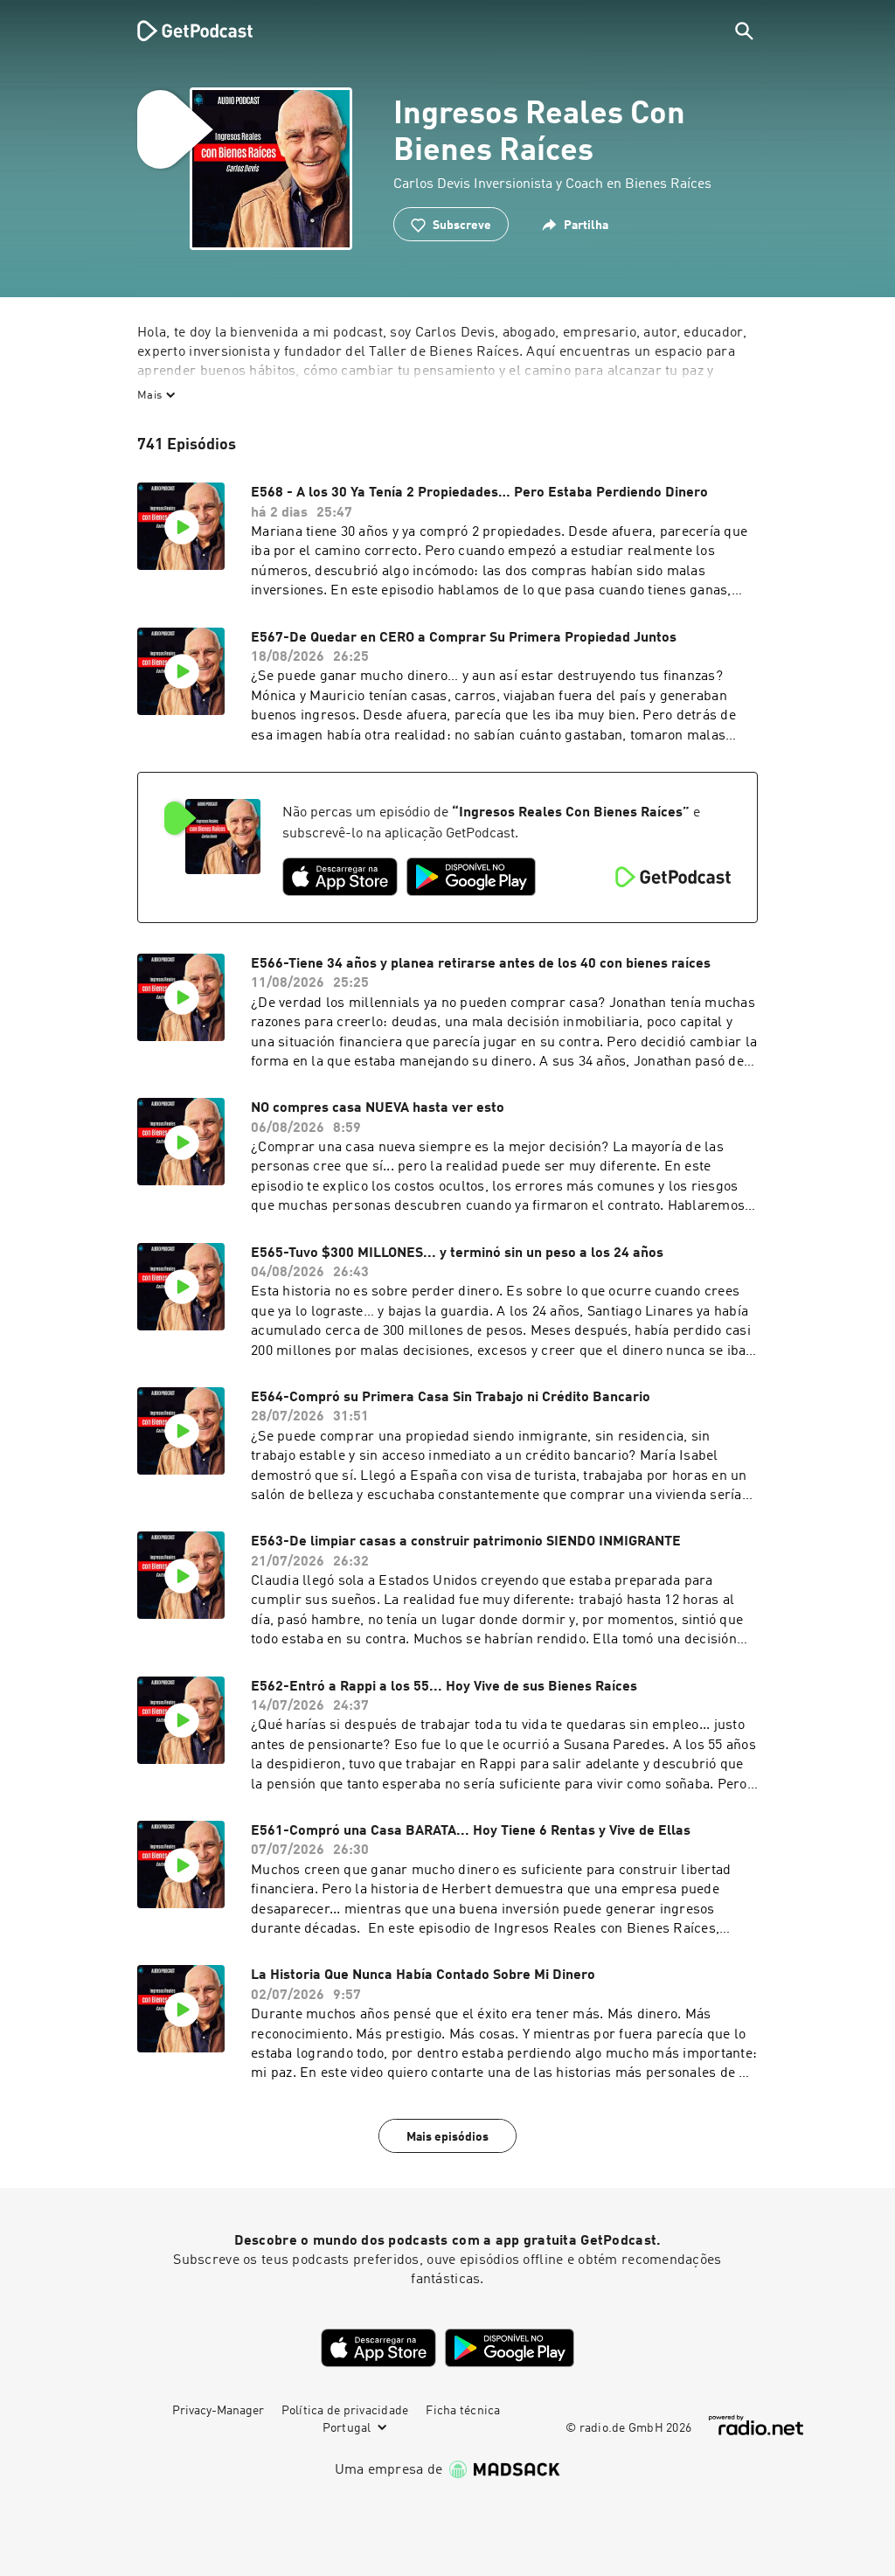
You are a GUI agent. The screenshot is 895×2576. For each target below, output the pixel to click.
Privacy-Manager (218, 2411)
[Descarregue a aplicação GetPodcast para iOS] (340, 877)
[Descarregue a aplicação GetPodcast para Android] (471, 877)
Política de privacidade (345, 2411)
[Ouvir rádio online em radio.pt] (756, 2425)
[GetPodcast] (184, 31)
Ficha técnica (463, 2411)
